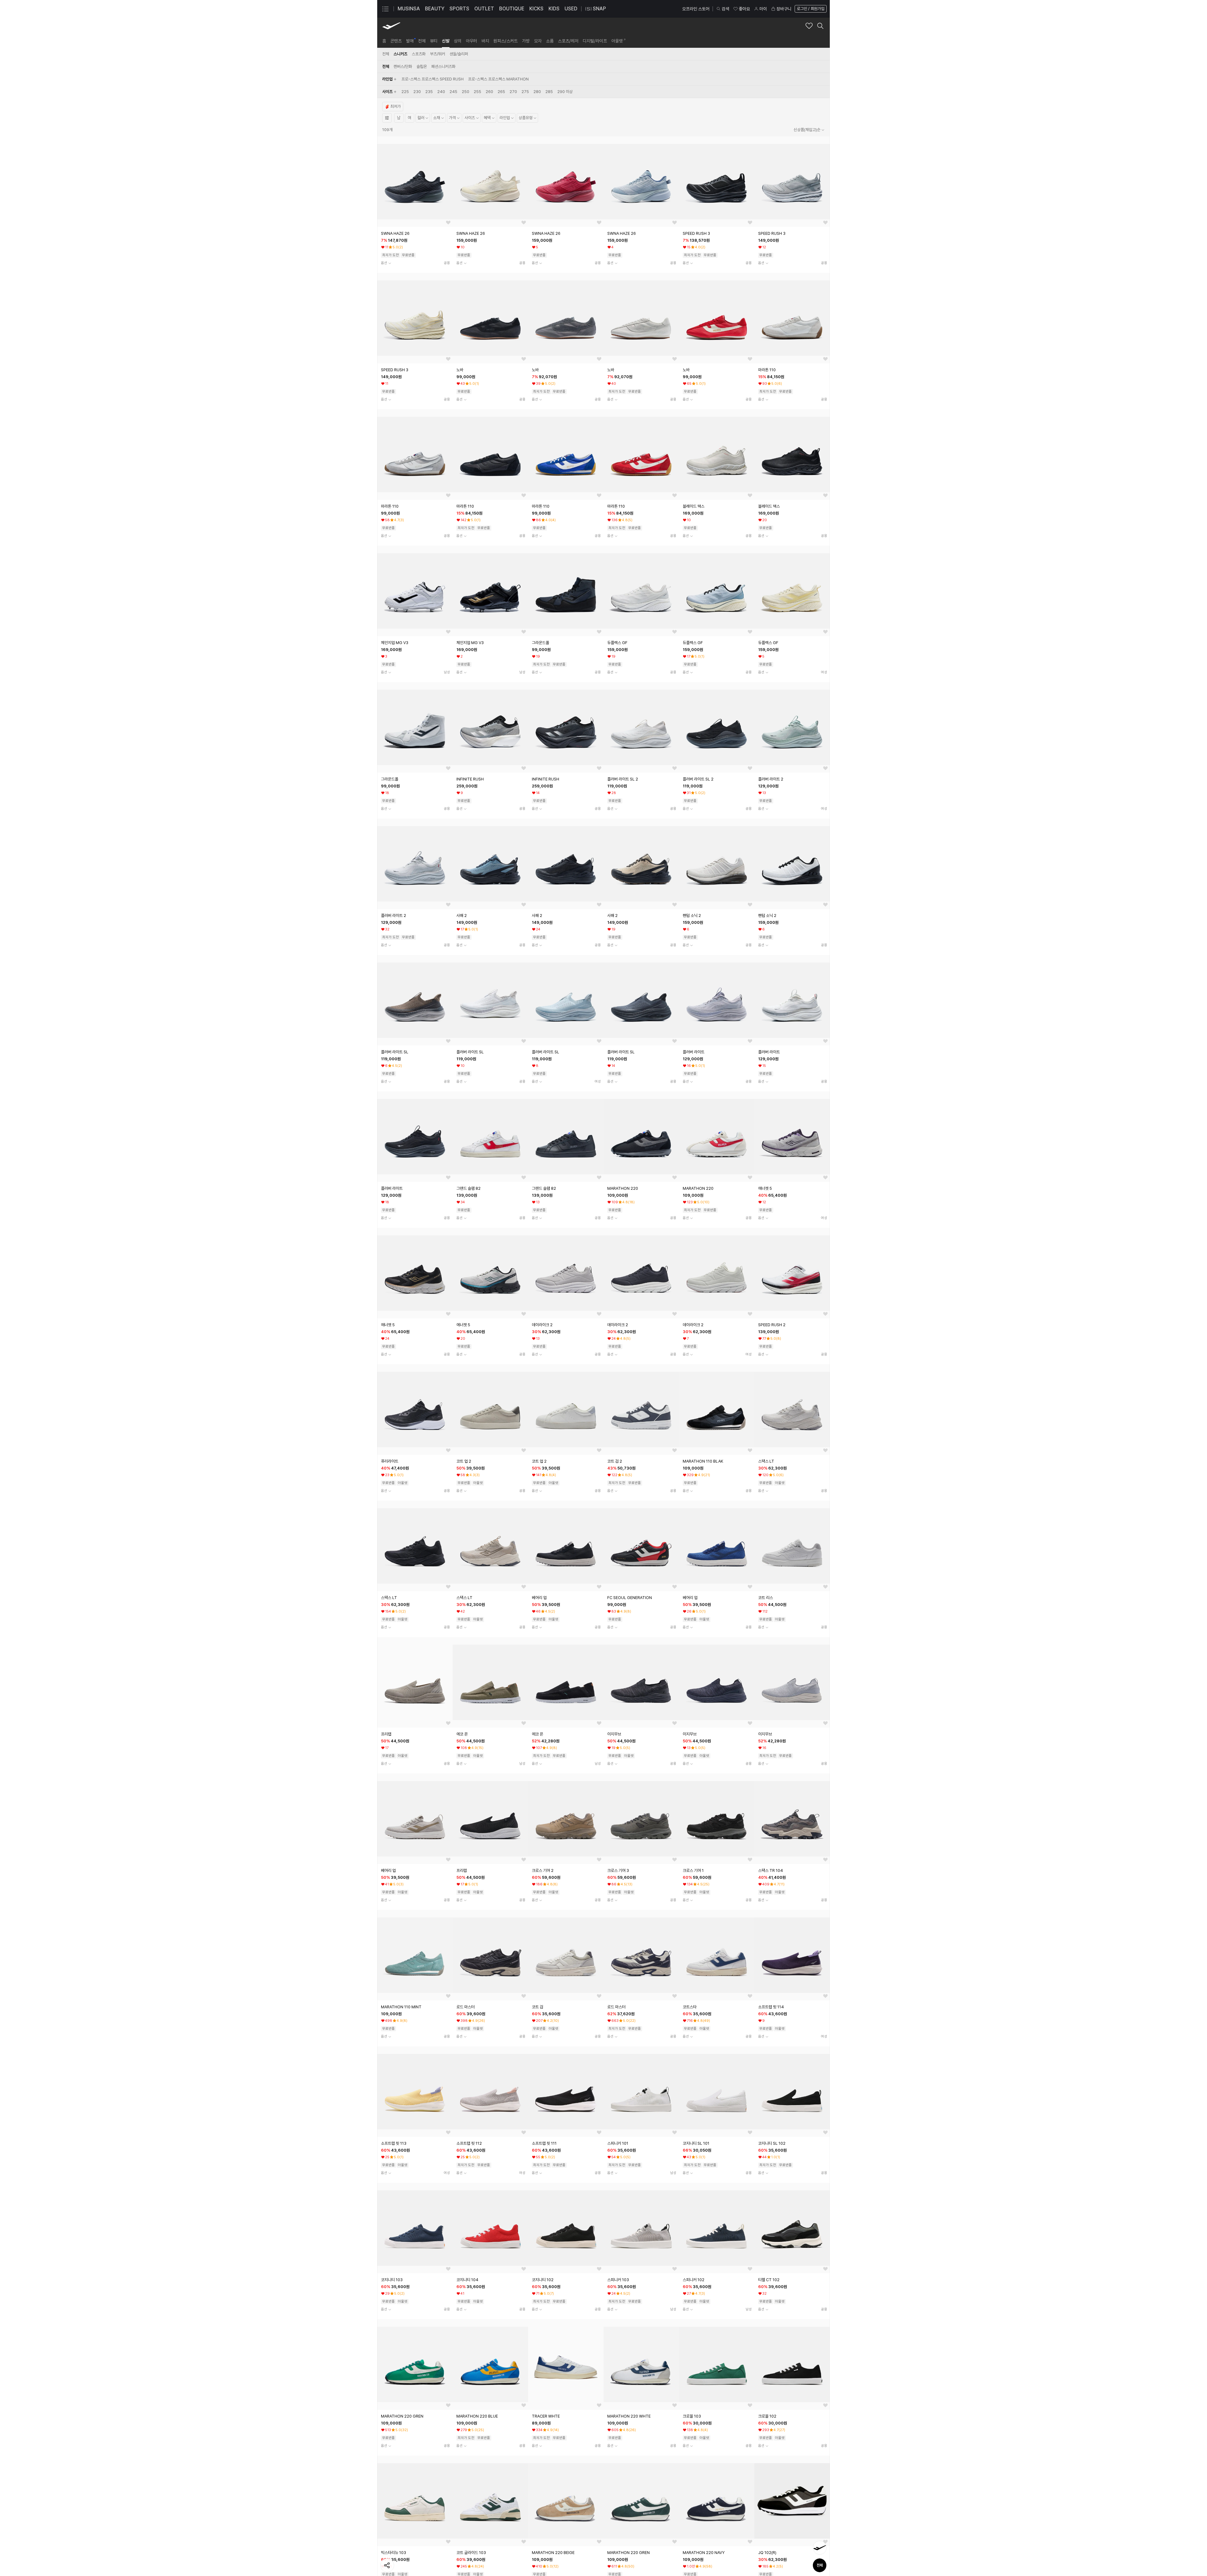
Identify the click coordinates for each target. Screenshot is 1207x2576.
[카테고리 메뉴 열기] (385, 9)
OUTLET (484, 9)
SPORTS (459, 9)
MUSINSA (409, 9)
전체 (820, 2565)
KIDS (554, 9)
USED (571, 9)
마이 (763, 9)
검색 (725, 9)
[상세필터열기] (387, 118)
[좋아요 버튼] (448, 223)
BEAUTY (435, 9)
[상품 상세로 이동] (415, 182)
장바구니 (784, 9)
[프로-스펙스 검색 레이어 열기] (820, 26)
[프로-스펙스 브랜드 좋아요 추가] (809, 26)
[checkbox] (433, 79)
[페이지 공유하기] (387, 2565)
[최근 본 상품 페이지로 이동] (820, 2548)
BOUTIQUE (512, 9)
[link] (384, 41)
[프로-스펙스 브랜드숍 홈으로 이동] (391, 26)
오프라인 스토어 (696, 9)
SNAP (599, 9)
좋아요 (744, 9)
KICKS (536, 9)
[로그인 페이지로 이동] (810, 9)
